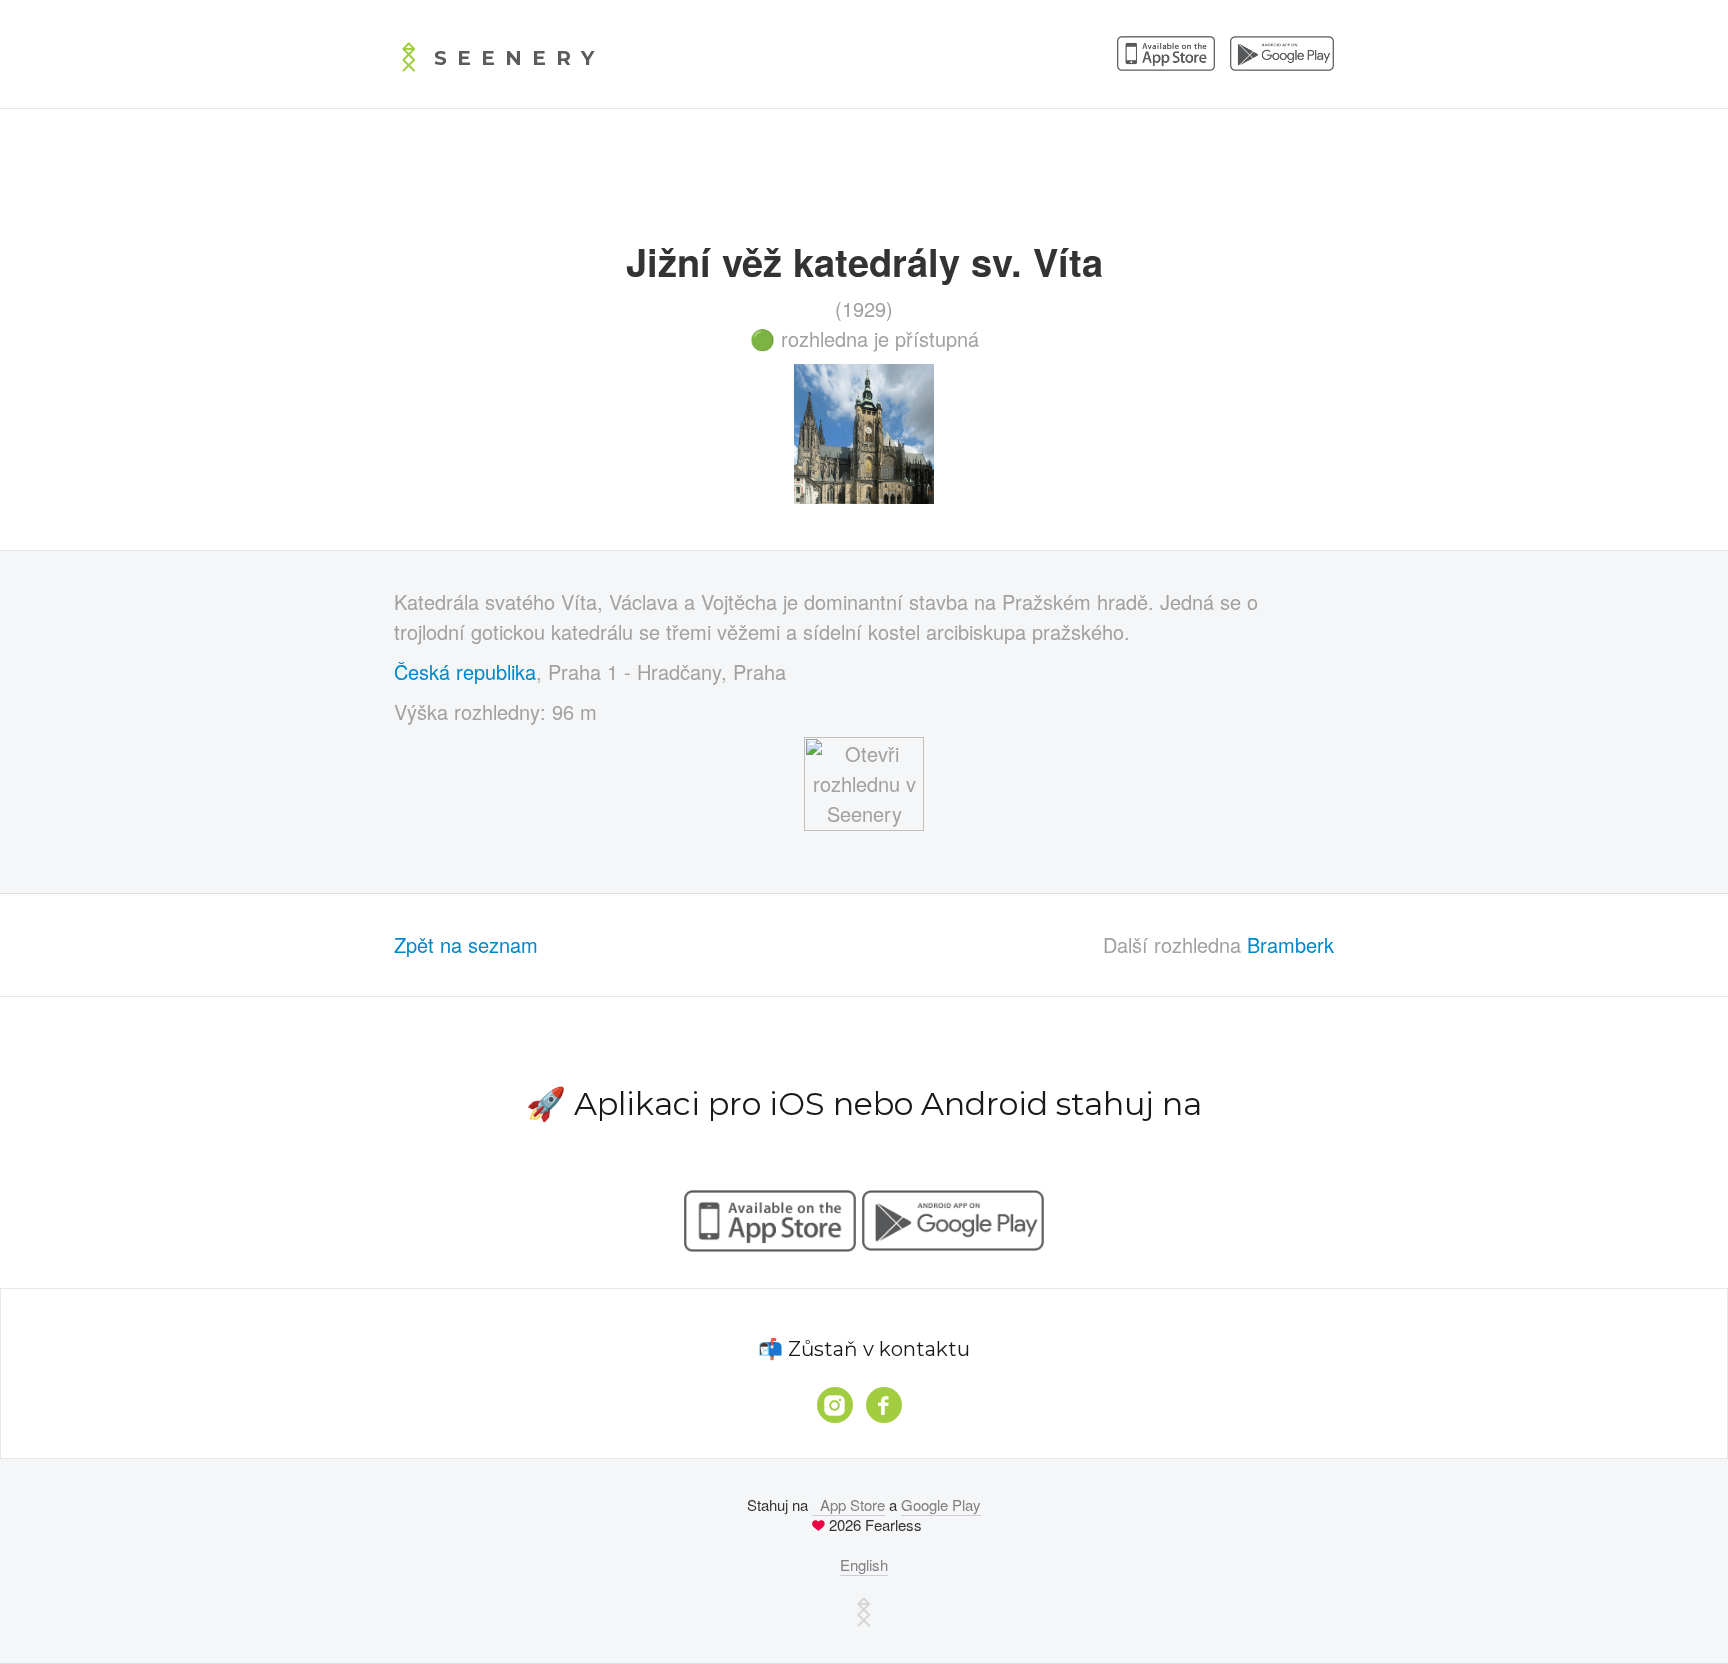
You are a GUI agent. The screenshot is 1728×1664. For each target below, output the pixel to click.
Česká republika (465, 671)
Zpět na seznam (466, 944)
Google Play (941, 1504)
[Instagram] (835, 1405)
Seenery (519, 58)
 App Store (848, 1504)
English (864, 1564)
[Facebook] (884, 1405)
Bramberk (1290, 944)
